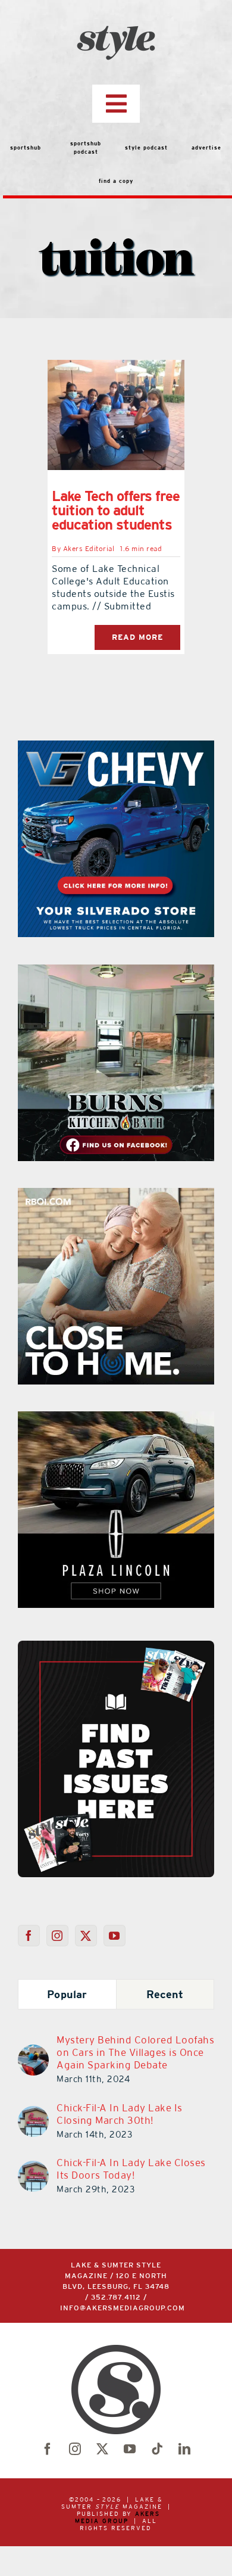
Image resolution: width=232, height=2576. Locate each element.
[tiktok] (157, 2449)
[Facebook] (29, 1936)
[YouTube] (115, 1936)
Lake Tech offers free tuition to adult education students (116, 510)
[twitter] (102, 2449)
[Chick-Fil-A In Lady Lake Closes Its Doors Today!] (33, 2168)
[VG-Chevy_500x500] (116, 748)
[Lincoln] (116, 1418)
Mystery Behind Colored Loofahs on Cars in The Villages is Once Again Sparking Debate (135, 2052)
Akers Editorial (89, 549)
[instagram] (75, 2449)
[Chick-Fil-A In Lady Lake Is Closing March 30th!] (33, 2113)
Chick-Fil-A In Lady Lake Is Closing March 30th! (120, 2114)
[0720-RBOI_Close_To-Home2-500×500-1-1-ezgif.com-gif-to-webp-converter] (116, 1195)
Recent (165, 1994)
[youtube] (130, 2449)
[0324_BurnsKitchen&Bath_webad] (116, 972)
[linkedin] (184, 2449)
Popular (67, 1994)
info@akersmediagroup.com (123, 2308)
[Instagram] (57, 1936)
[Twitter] (86, 1936)
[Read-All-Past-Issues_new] (116, 1645)
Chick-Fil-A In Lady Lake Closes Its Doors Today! (131, 2169)
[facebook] (48, 2449)
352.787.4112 (116, 2297)
